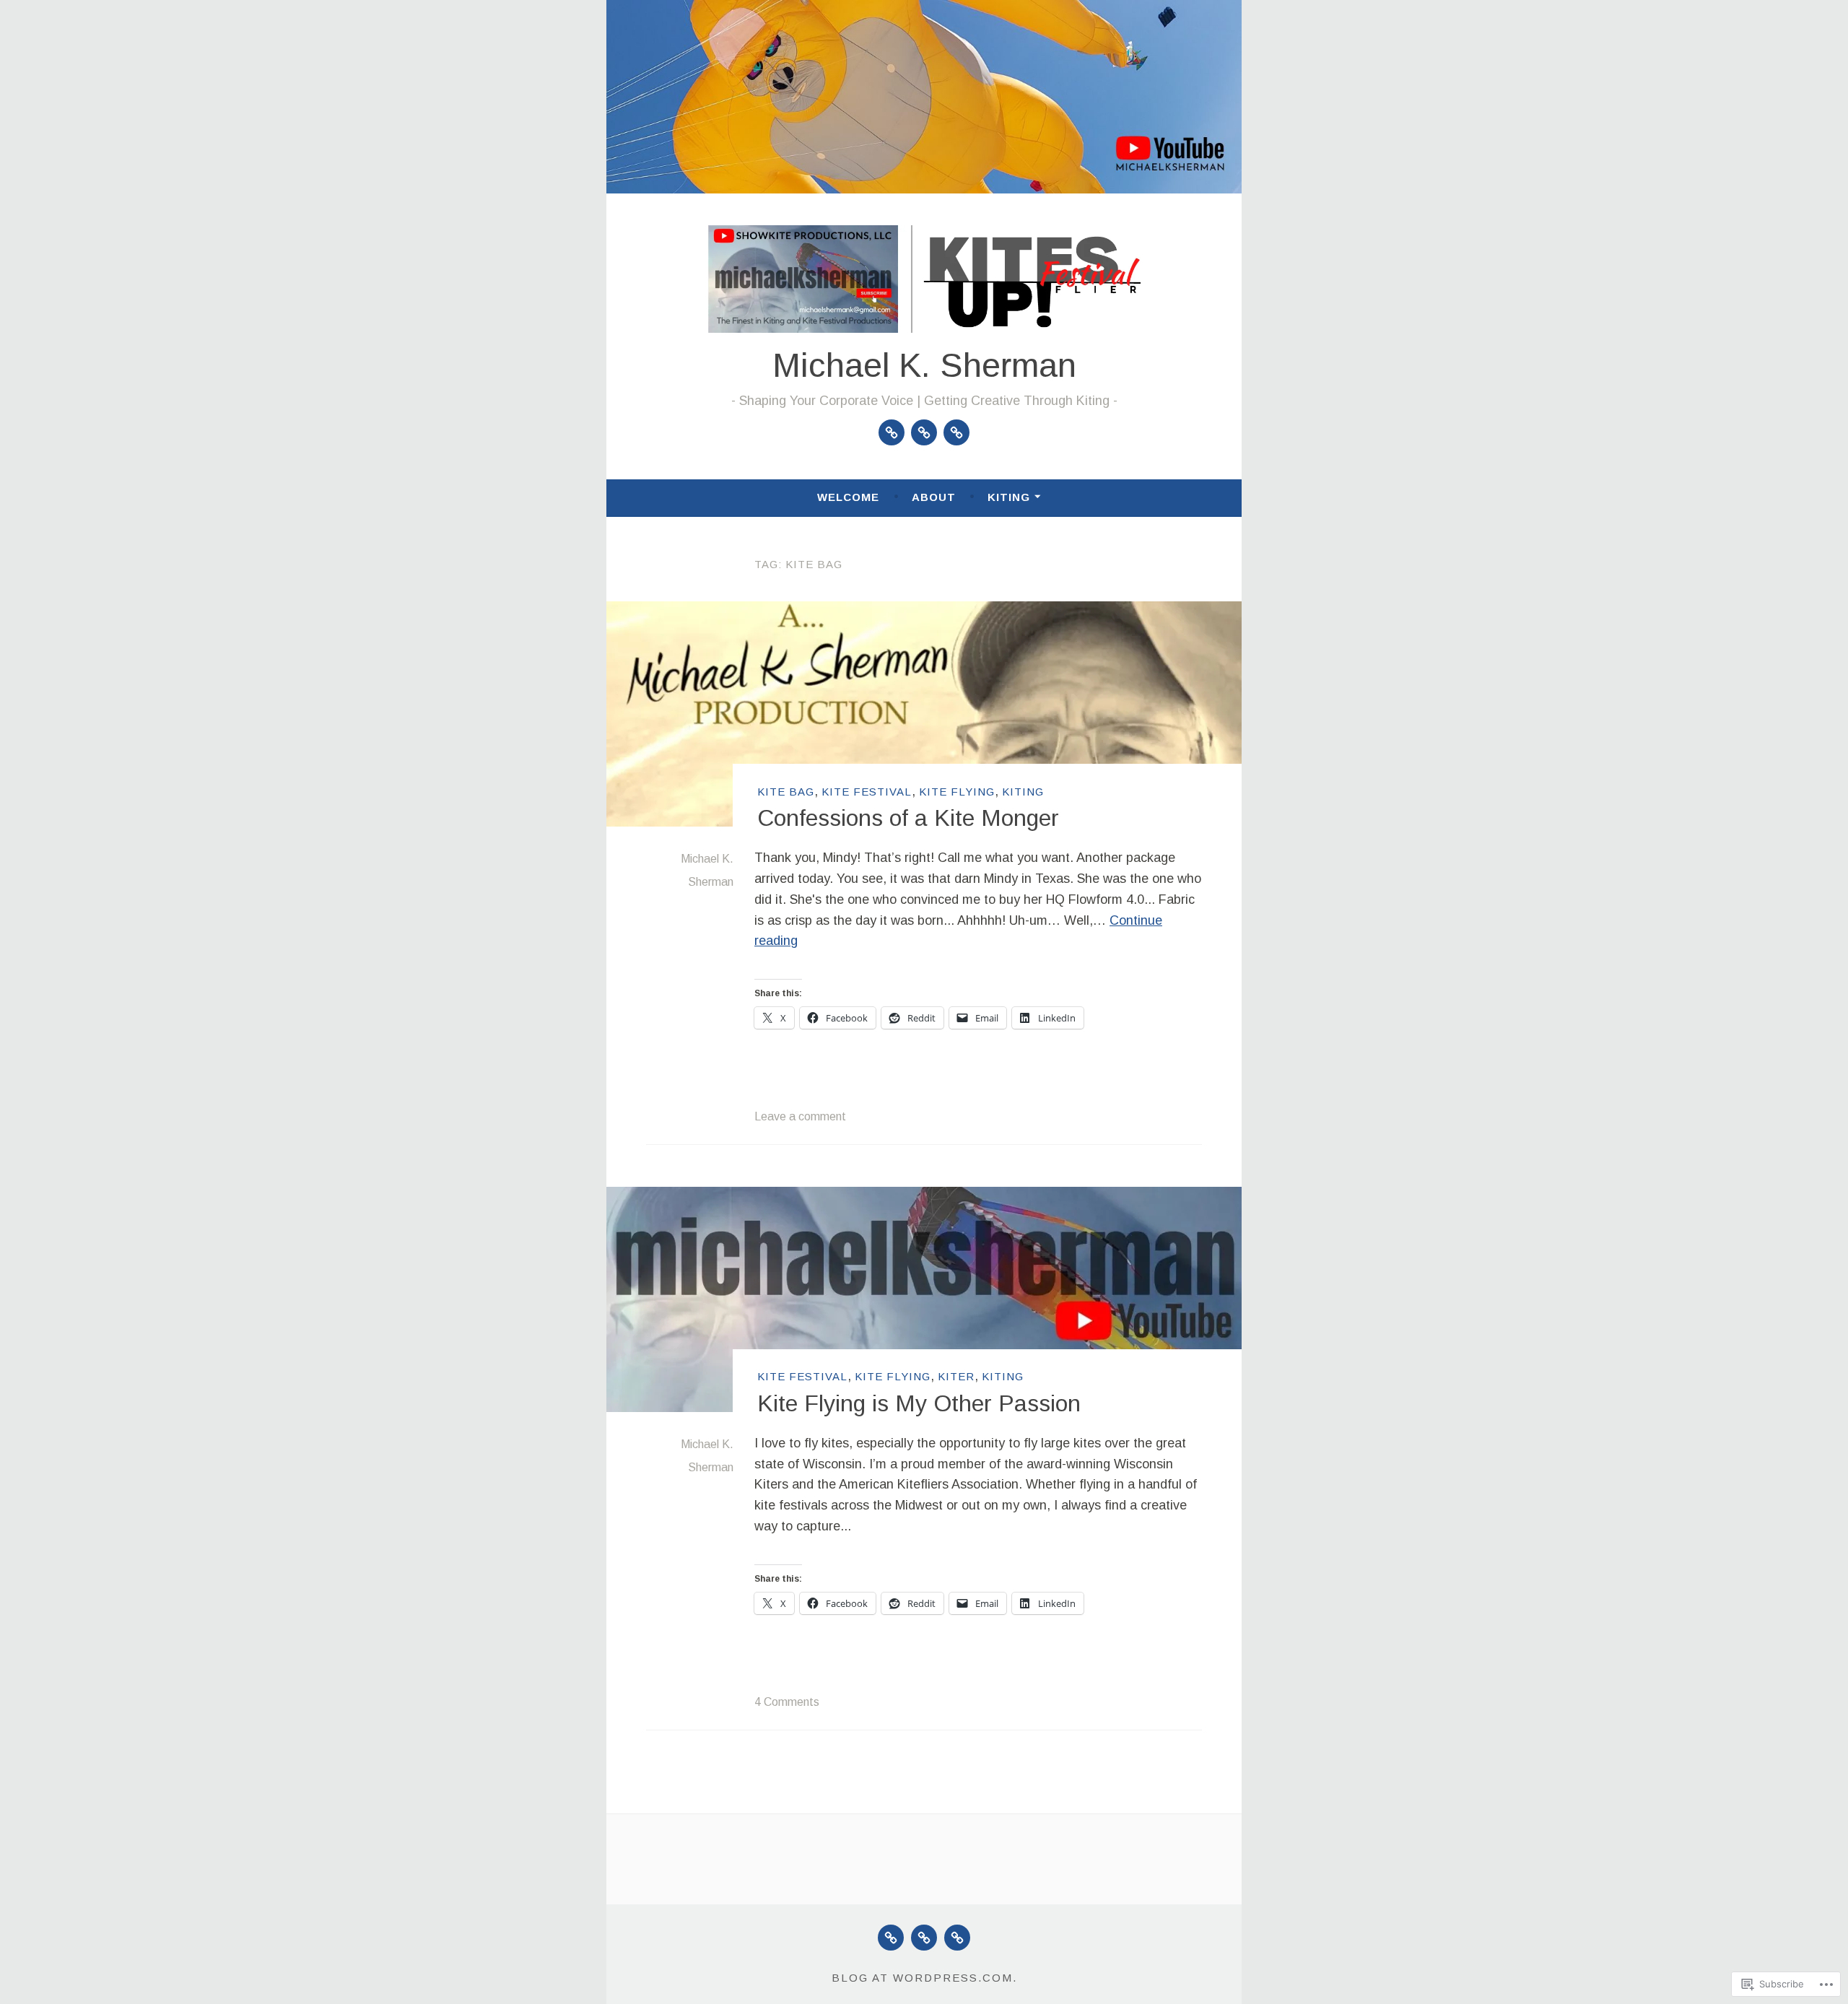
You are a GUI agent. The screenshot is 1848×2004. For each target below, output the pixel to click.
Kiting (1009, 497)
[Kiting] (956, 432)
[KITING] (957, 1938)
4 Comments (787, 1702)
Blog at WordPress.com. (924, 1978)
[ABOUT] (924, 1938)
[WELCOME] (891, 1938)
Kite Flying (957, 792)
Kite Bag (786, 792)
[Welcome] (892, 432)
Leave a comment (800, 1116)
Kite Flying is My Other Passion (919, 1403)
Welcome (848, 497)
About (934, 497)
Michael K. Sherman (924, 365)
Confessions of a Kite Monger (908, 818)
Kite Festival (867, 792)
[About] (924, 432)
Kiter (956, 1376)
